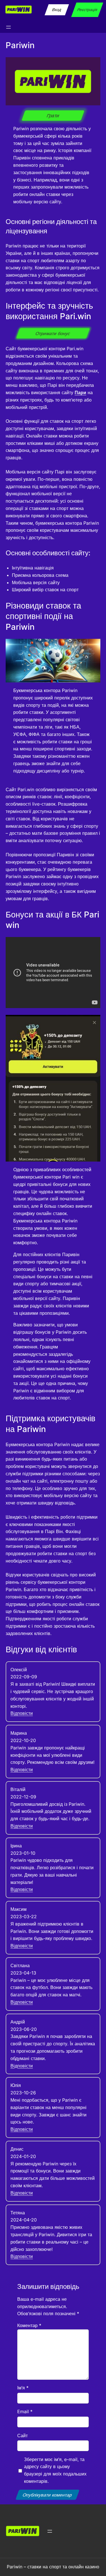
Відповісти (22, 1713)
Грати (53, 116)
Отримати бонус (53, 333)
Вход (57, 9)
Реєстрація (87, 9)
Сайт (22, 2436)
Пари (80, 392)
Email (25, 2411)
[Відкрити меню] (8, 27)
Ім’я (23, 2388)
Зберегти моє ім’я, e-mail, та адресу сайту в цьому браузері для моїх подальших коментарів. (55, 2470)
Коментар (29, 2325)
